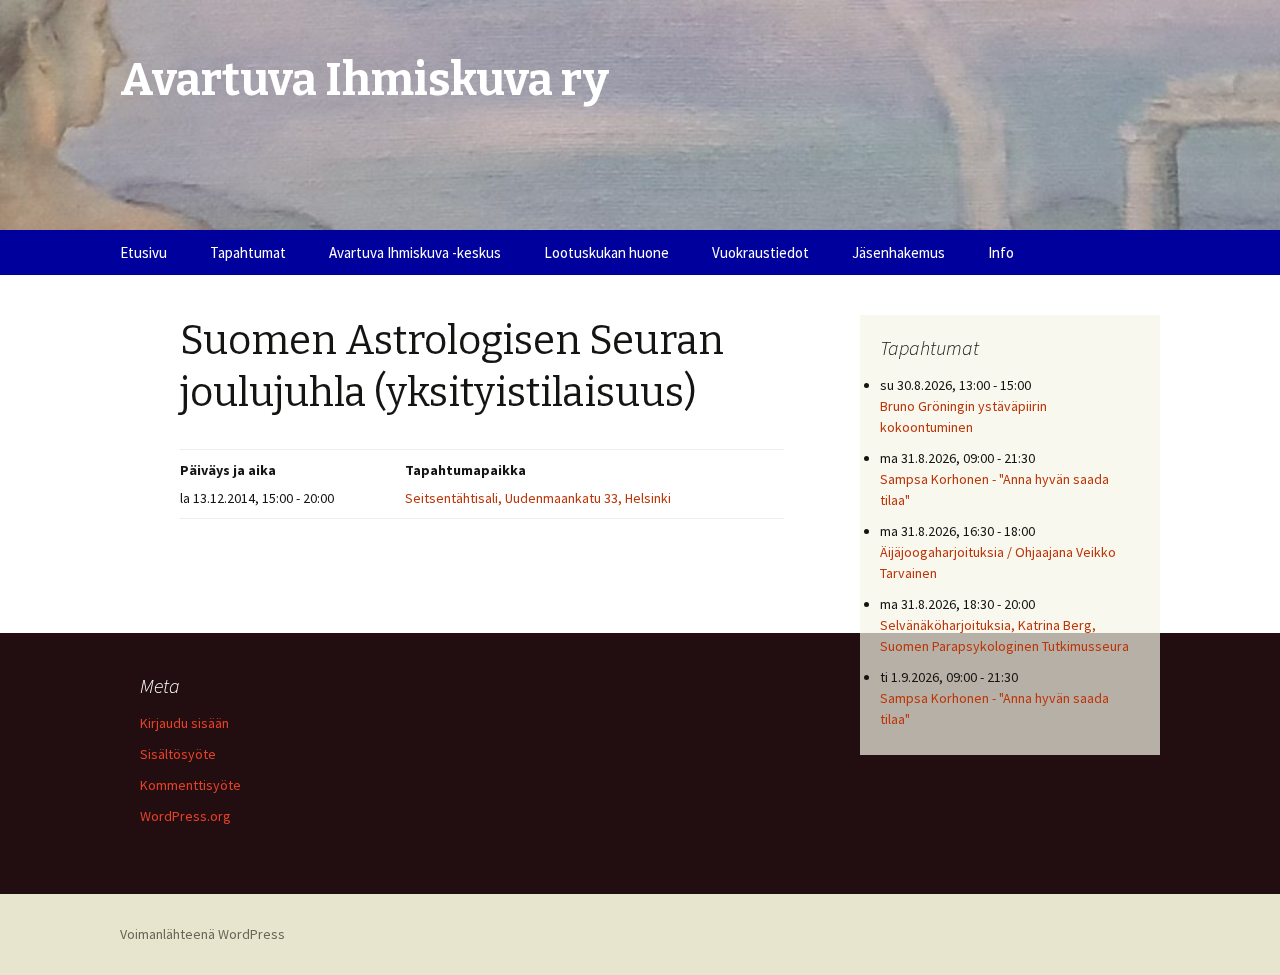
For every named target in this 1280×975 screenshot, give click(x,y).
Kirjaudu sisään (184, 723)
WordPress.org (185, 816)
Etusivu (143, 252)
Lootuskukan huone (606, 252)
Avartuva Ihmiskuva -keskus (415, 252)
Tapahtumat (248, 252)
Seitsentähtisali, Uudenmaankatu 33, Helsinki (538, 498)
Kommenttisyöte (190, 785)
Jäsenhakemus (898, 252)
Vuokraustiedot (760, 252)
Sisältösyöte (178, 754)
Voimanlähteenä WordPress (202, 934)
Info (1001, 252)
